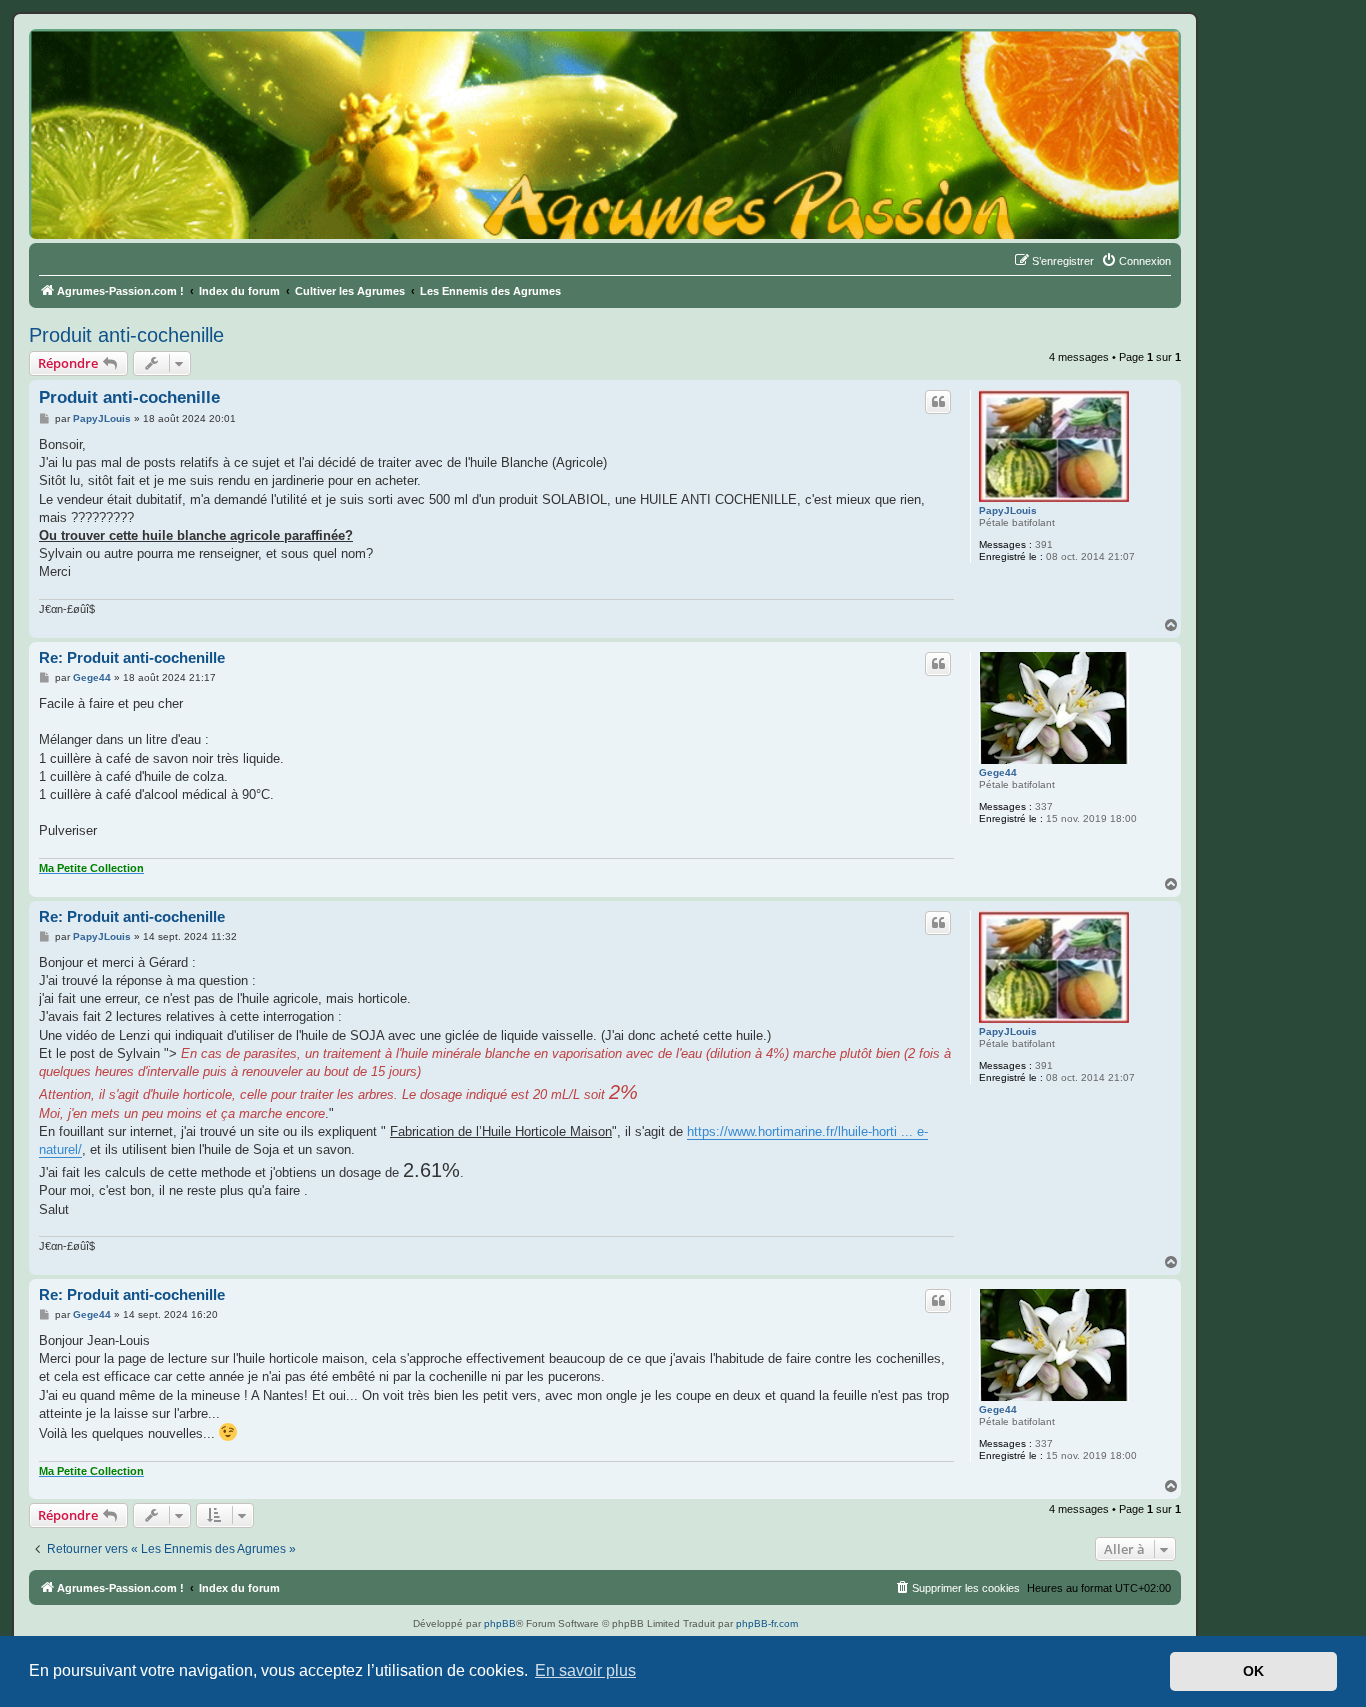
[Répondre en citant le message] (938, 402)
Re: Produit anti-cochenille (132, 657)
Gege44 (998, 772)
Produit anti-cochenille (126, 335)
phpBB (500, 1623)
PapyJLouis (1008, 510)
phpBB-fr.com (767, 1623)
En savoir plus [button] (585, 1670)
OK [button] (1253, 1671)
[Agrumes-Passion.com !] (120, 66)
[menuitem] (1136, 261)
